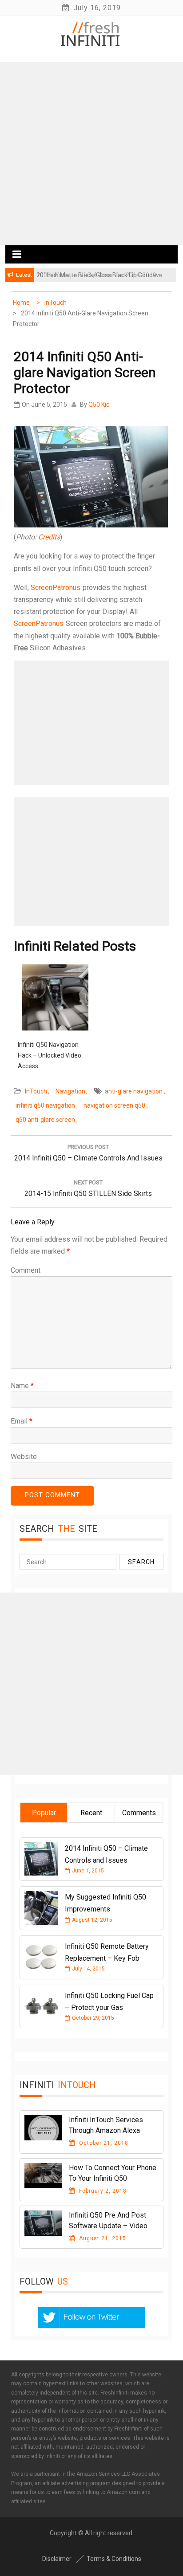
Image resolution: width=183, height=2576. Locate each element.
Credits (49, 537)
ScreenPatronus (56, 588)
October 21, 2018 (103, 2143)
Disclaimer (57, 2559)
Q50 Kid (99, 405)
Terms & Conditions (114, 2559)
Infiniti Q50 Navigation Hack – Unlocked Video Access (50, 1055)
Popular (44, 1813)
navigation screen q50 (114, 1105)
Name (22, 1386)
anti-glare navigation (134, 1091)
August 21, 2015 (102, 2238)
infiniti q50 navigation (45, 1105)
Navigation (70, 1091)
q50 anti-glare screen (45, 1120)
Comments (139, 1813)
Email (22, 1421)
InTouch (36, 1091)
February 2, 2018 (102, 2191)
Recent (91, 1813)
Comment (26, 1270)
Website (24, 1457)
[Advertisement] (91, 153)
